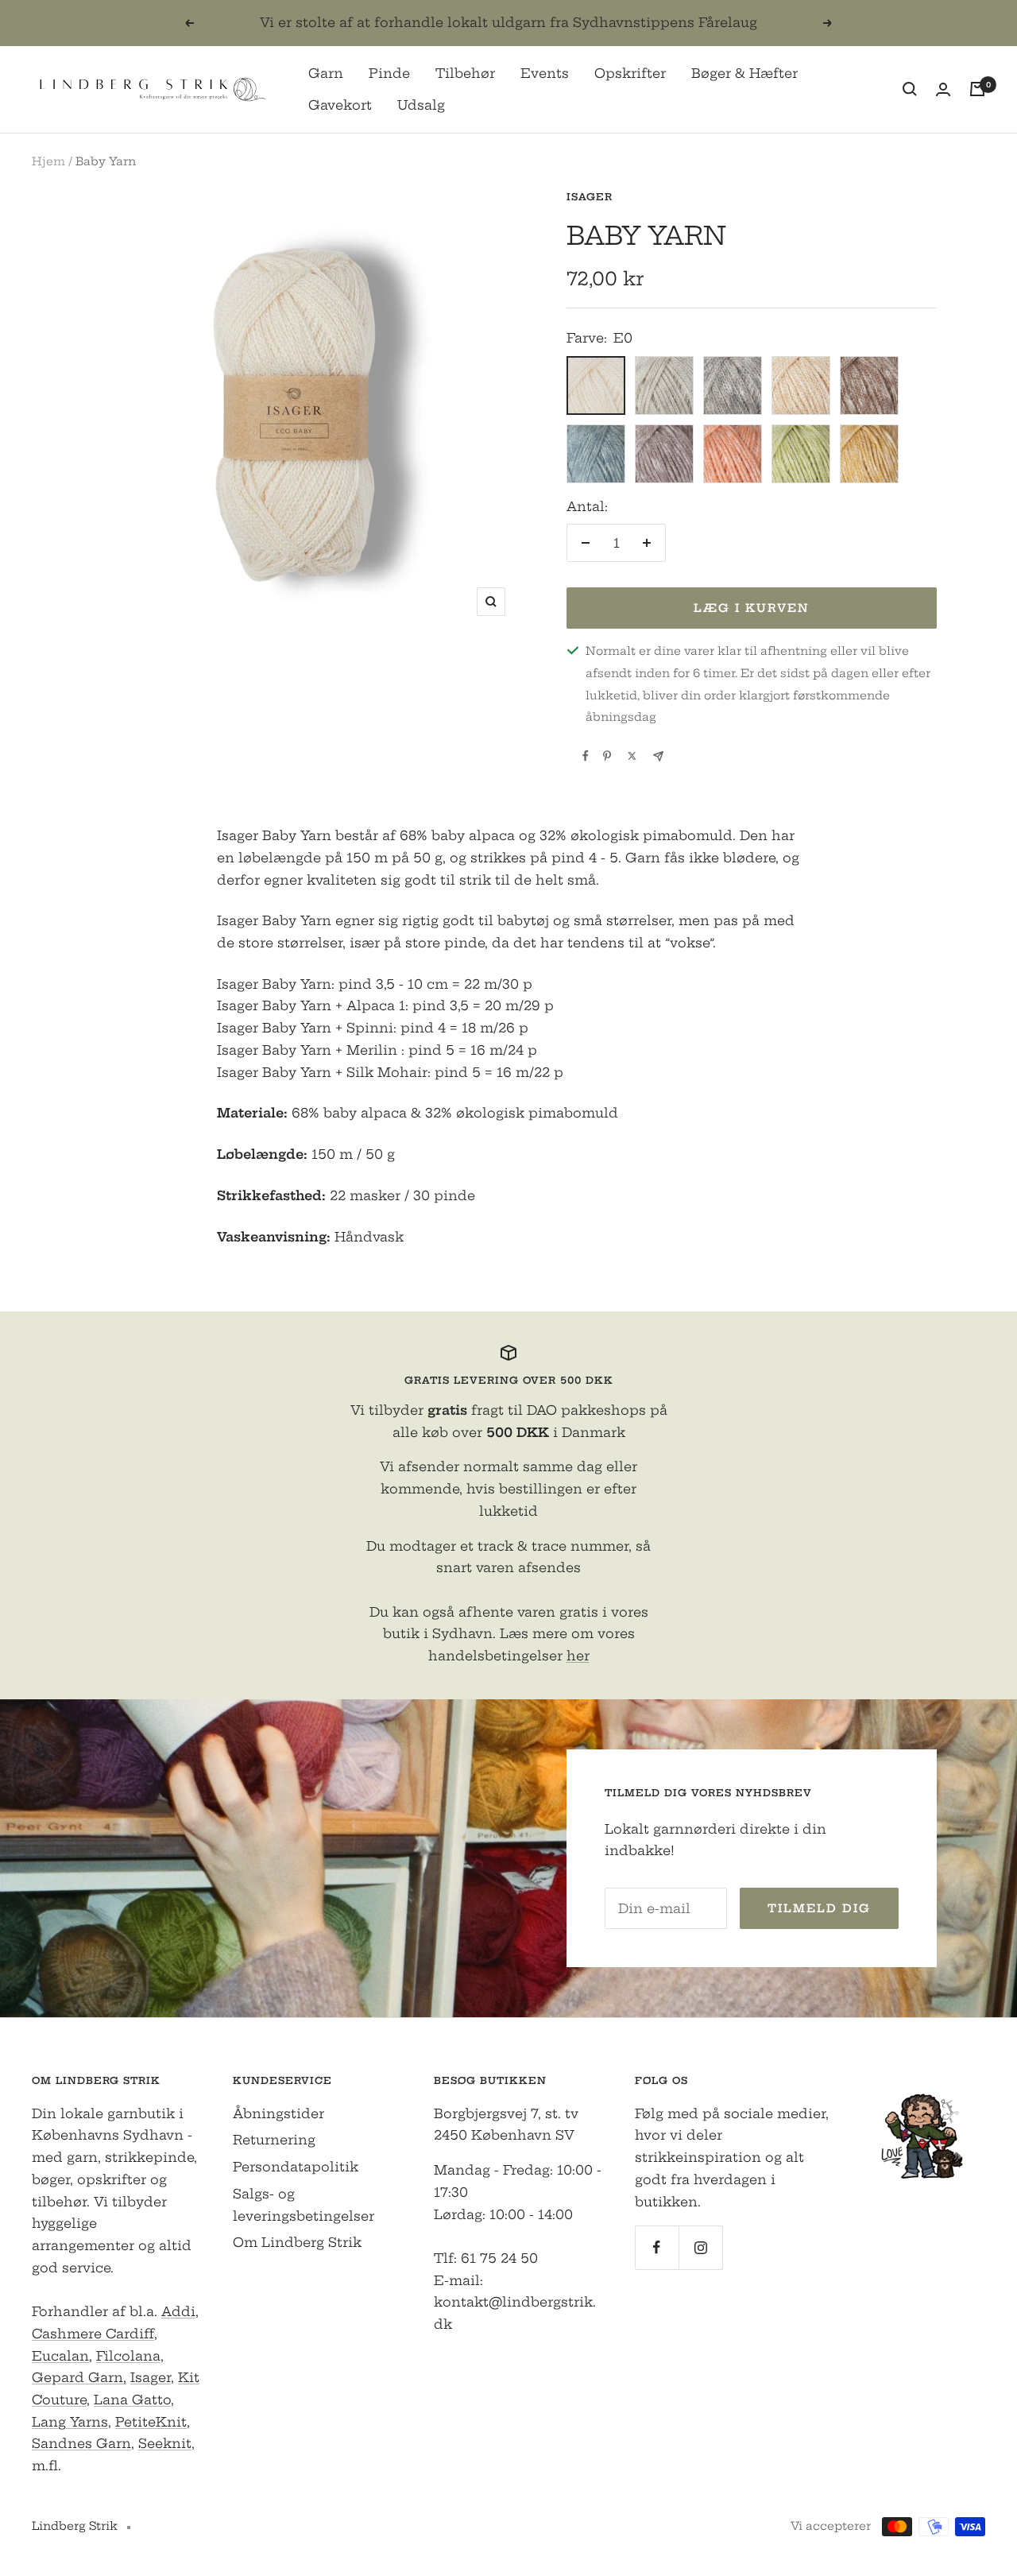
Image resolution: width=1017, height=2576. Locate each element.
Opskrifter (630, 73)
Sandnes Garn (81, 2443)
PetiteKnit (151, 2422)
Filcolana (128, 2356)
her (578, 1656)
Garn (326, 73)
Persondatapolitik (296, 2167)
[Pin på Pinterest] (607, 756)
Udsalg (421, 104)
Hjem (48, 161)
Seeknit (165, 2443)
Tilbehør (465, 73)
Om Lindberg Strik (297, 2242)
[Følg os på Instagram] (700, 2247)
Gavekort (340, 104)
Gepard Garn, (79, 2377)
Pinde (389, 73)
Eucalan (60, 2356)
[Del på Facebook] (586, 756)
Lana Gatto (132, 2400)
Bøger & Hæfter (744, 73)
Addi (178, 2311)
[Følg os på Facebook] (657, 2247)
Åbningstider (278, 2113)
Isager (590, 197)
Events (545, 73)
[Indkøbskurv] (977, 89)
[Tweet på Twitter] (632, 756)
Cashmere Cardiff (93, 2334)
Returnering (274, 2140)
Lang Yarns (70, 2422)
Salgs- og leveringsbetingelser (304, 2205)
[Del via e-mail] (658, 756)
